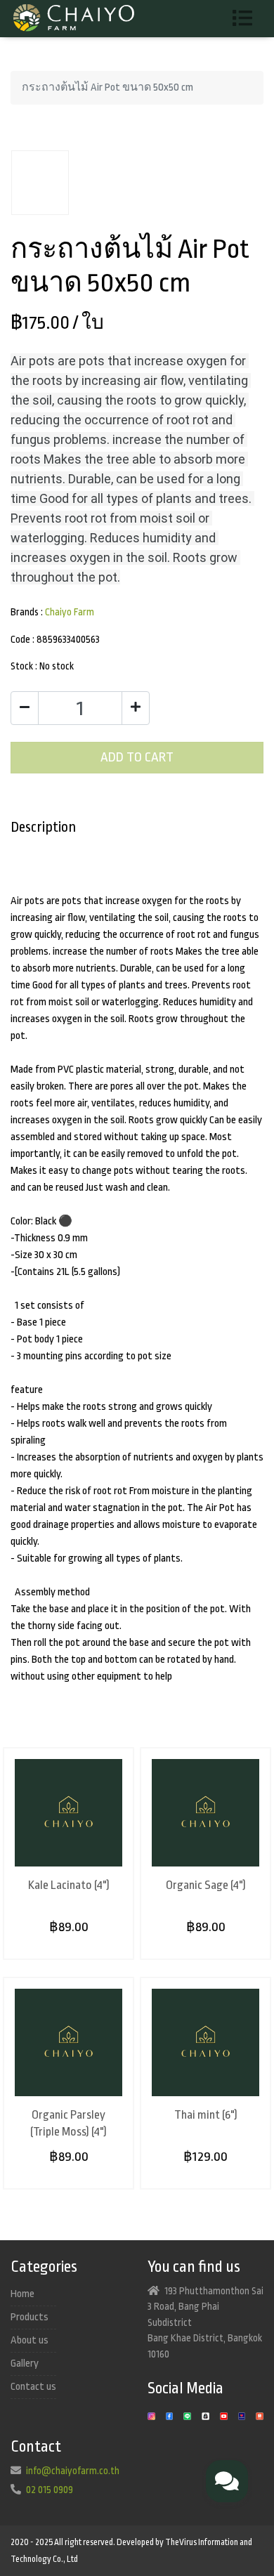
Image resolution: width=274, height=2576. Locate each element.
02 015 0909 (50, 2490)
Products (30, 2317)
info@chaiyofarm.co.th (73, 2471)
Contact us (33, 2387)
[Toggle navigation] (248, 19)
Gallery (25, 2363)
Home (22, 2294)
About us (30, 2340)
